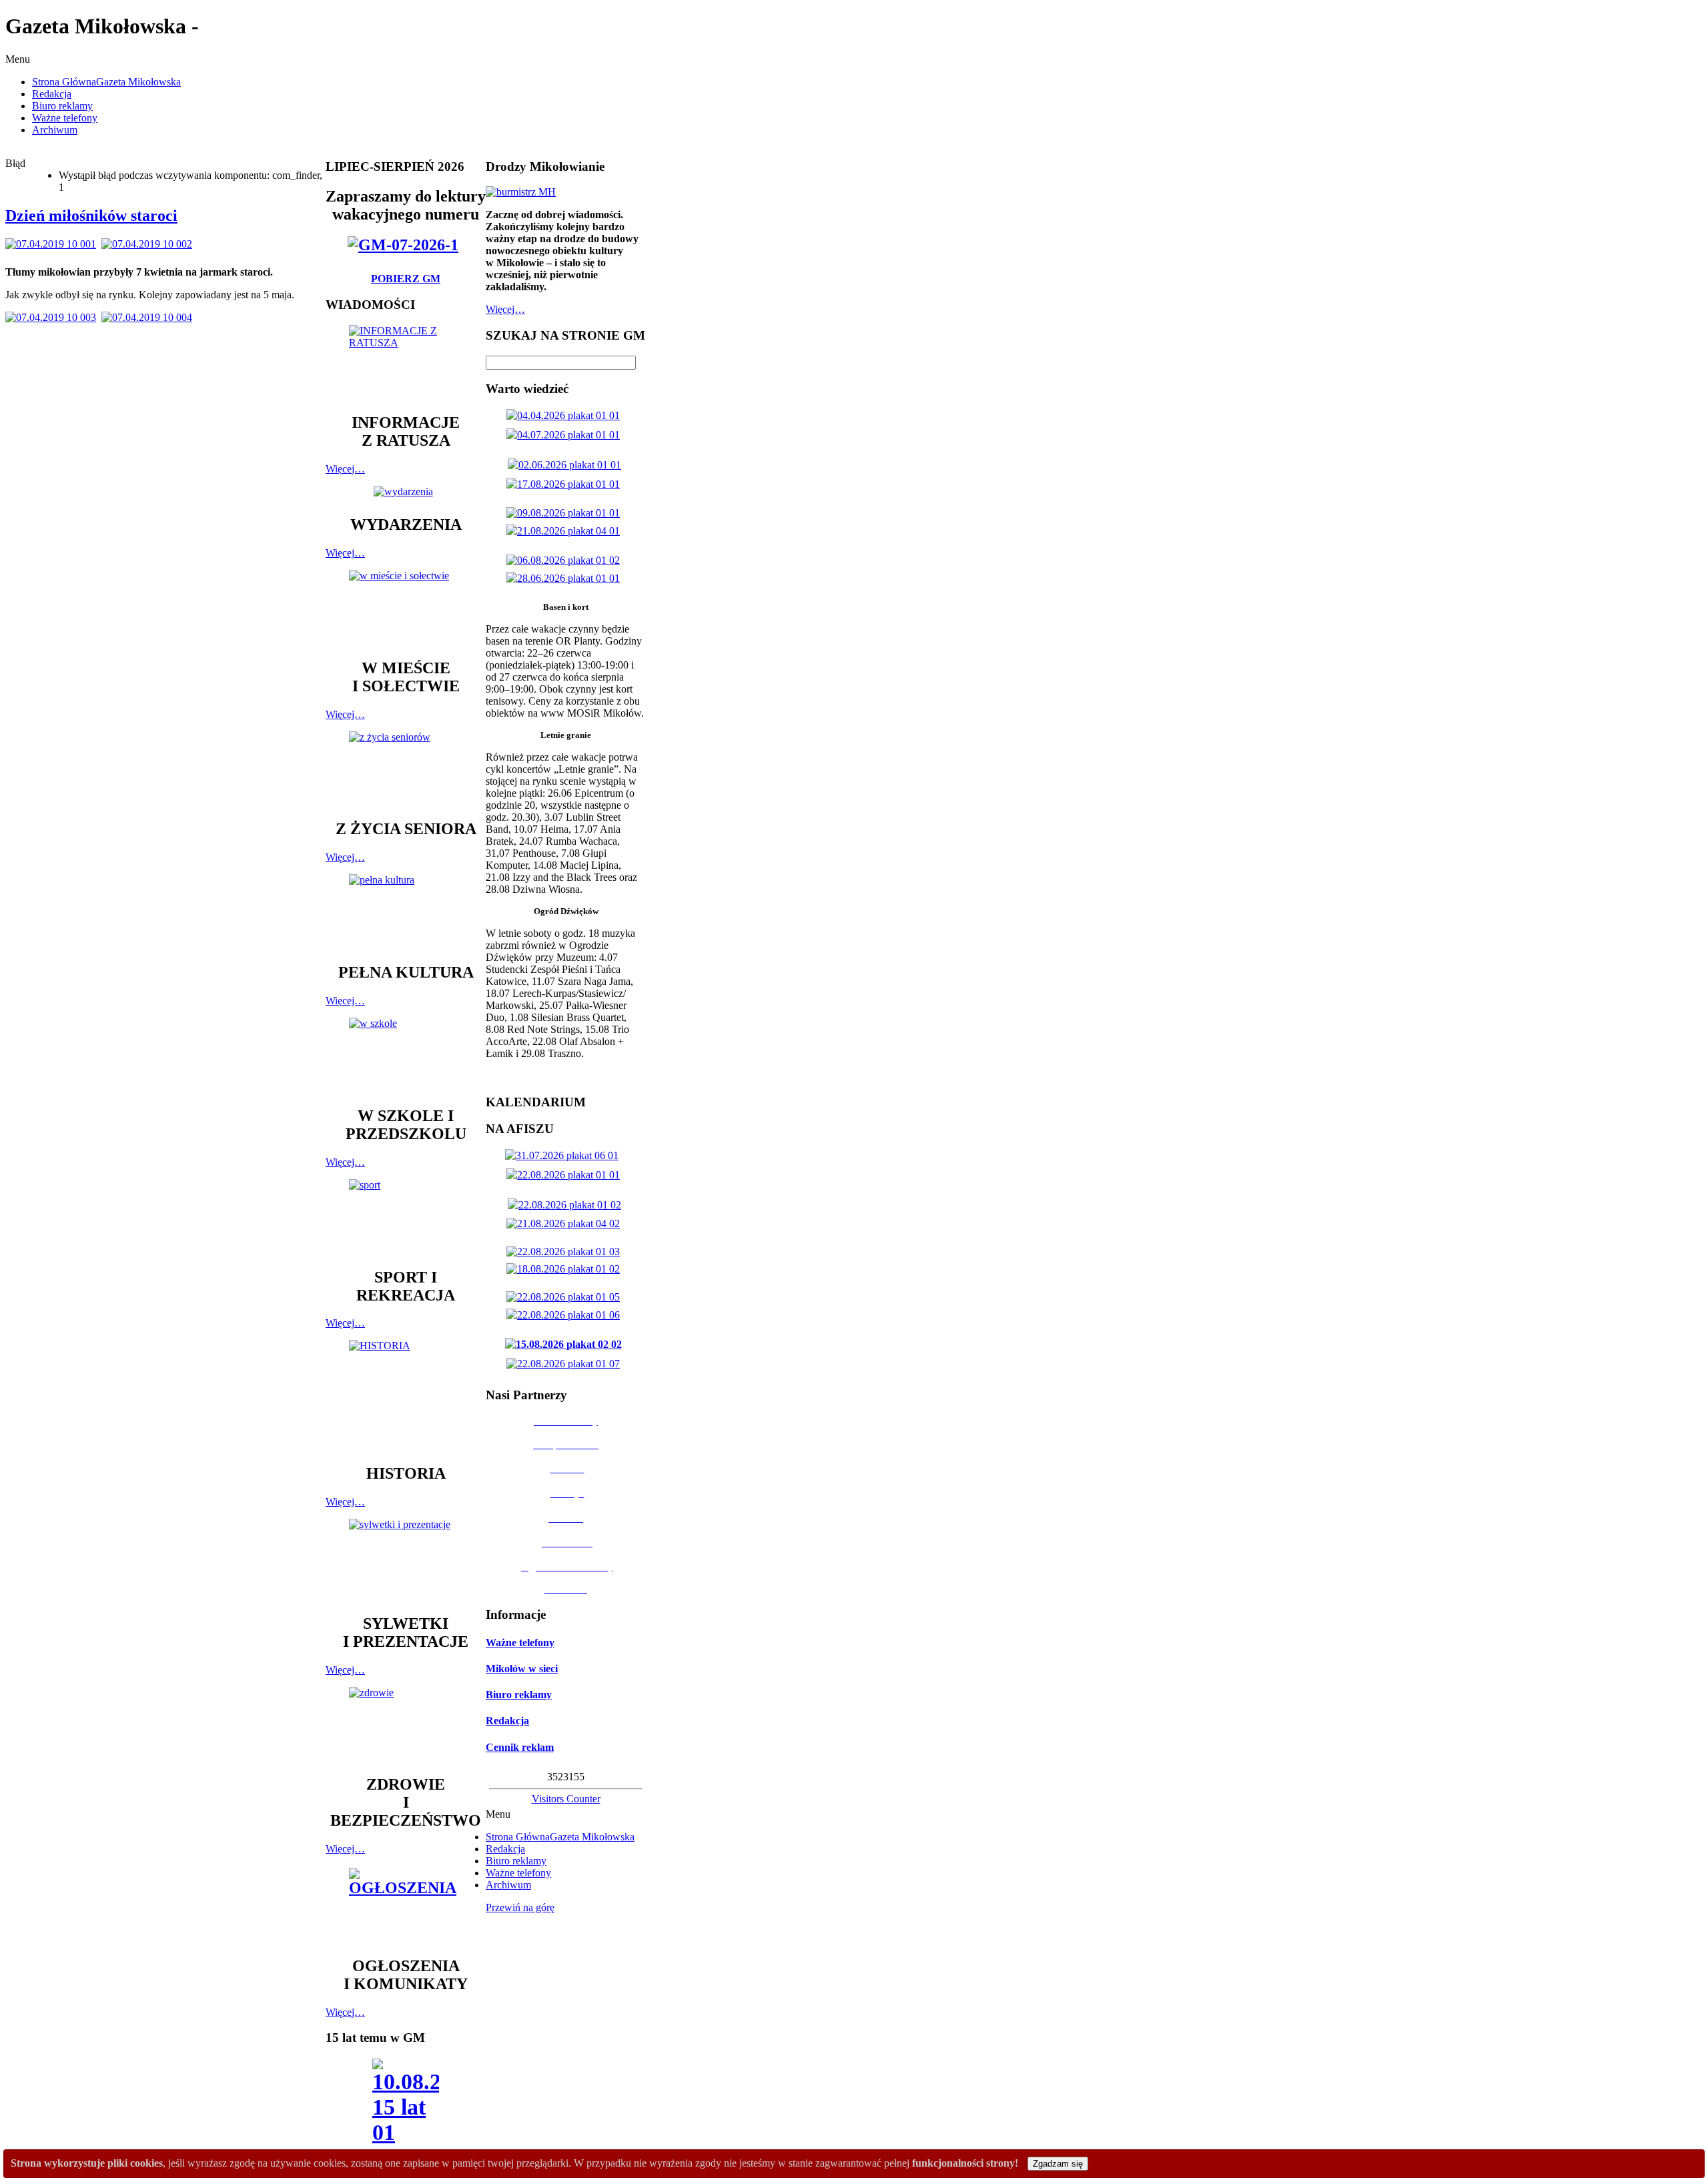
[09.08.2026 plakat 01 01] (566, 513)
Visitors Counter (566, 1799)
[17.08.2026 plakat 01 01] (566, 484)
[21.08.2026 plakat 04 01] (566, 531)
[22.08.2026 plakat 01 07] (566, 1364)
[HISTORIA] (406, 1396)
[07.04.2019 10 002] (149, 244)
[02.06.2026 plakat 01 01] (567, 465)
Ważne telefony (520, 1643)
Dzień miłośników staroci (91, 216)
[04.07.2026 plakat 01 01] (566, 435)
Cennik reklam (520, 1747)
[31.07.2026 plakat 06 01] (564, 1155)
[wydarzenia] (406, 491)
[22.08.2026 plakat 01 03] (566, 1251)
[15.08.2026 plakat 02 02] (566, 1344)
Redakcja (507, 1721)
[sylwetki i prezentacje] (406, 1560)
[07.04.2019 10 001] (53, 244)
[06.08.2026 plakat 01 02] (566, 560)
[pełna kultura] (406, 912)
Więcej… (345, 469)
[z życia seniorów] (406, 769)
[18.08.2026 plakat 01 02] (566, 1269)
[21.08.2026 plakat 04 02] (566, 1223)
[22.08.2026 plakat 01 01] (566, 1175)
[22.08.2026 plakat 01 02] (567, 1205)
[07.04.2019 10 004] (149, 317)
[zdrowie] (406, 1725)
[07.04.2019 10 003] (53, 317)
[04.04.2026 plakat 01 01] (566, 415)
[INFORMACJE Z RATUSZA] (406, 363)
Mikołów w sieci (522, 1669)
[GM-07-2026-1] (406, 245)
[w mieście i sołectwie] (406, 608)
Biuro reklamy (519, 1695)
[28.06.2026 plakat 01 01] (566, 578)
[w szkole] (406, 1056)
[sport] (406, 1217)
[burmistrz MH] (521, 192)
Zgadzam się (1058, 2164)
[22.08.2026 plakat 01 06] (566, 1315)
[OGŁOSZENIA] (406, 1906)
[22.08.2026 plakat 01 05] (566, 1297)
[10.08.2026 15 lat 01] (406, 2106)
